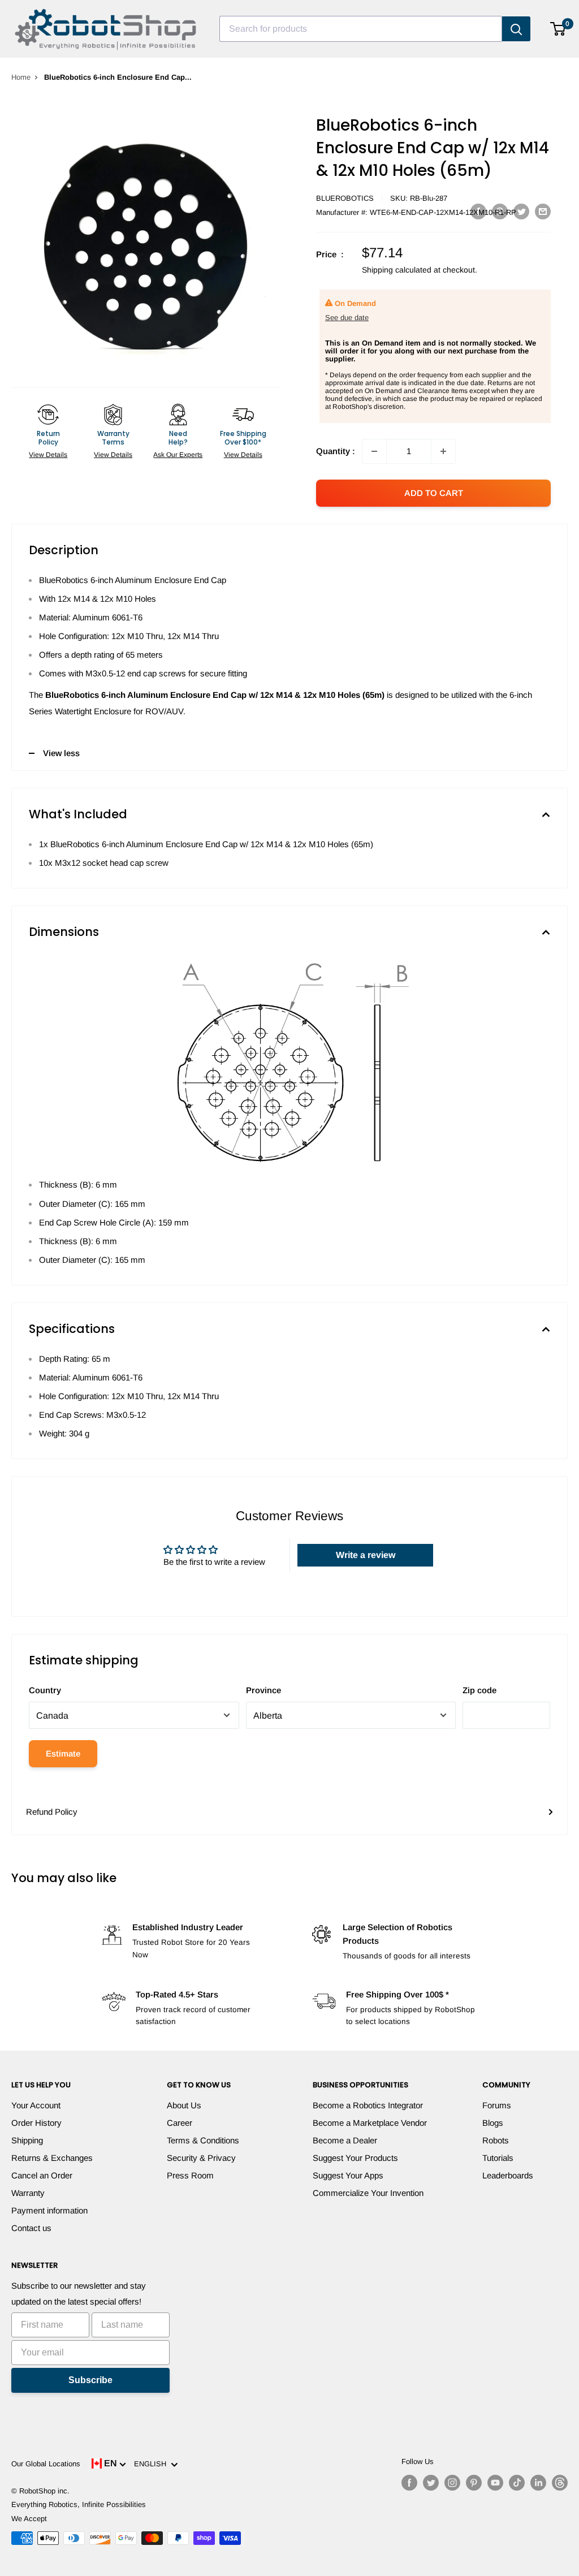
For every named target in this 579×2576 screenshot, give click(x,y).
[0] (558, 29)
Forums (497, 2105)
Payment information (49, 2210)
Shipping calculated (397, 270)
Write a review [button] (366, 1555)
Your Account (36, 2105)
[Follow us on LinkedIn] (538, 2483)
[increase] (443, 451)
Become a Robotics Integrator (368, 2105)
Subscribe (90, 2380)
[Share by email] (543, 211)
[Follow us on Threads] (560, 2483)
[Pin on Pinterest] (500, 211)
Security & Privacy (201, 2158)
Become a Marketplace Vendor (370, 2123)
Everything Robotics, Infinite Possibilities (79, 2504)
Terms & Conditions (203, 2140)
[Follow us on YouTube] (495, 2483)
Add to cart (434, 493)
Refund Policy (52, 1812)
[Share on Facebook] (478, 211)
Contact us (31, 2228)
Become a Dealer (345, 2140)
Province (263, 1690)
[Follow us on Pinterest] (474, 2483)
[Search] (516, 29)
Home (21, 77)
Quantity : (336, 451)
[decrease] (374, 451)
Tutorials (498, 2158)
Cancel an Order (42, 2175)
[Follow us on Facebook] (409, 2483)
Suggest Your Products (355, 2158)
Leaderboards (508, 2175)
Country (45, 1690)
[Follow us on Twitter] (431, 2483)
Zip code (479, 1690)
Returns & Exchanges (52, 2158)
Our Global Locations (46, 2464)
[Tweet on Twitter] (521, 211)
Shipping (27, 2140)
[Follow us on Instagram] (452, 2483)
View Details (48, 455)
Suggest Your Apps (348, 2175)
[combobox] (361, 29)
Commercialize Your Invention (368, 2193)
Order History (36, 2123)
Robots (496, 2140)
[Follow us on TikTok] (517, 2483)
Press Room (190, 2175)
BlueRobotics (345, 198)
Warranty (28, 2193)
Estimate (63, 1753)
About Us (184, 2105)
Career (180, 2123)
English (152, 2464)
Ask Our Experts (178, 455)
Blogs (493, 2123)
